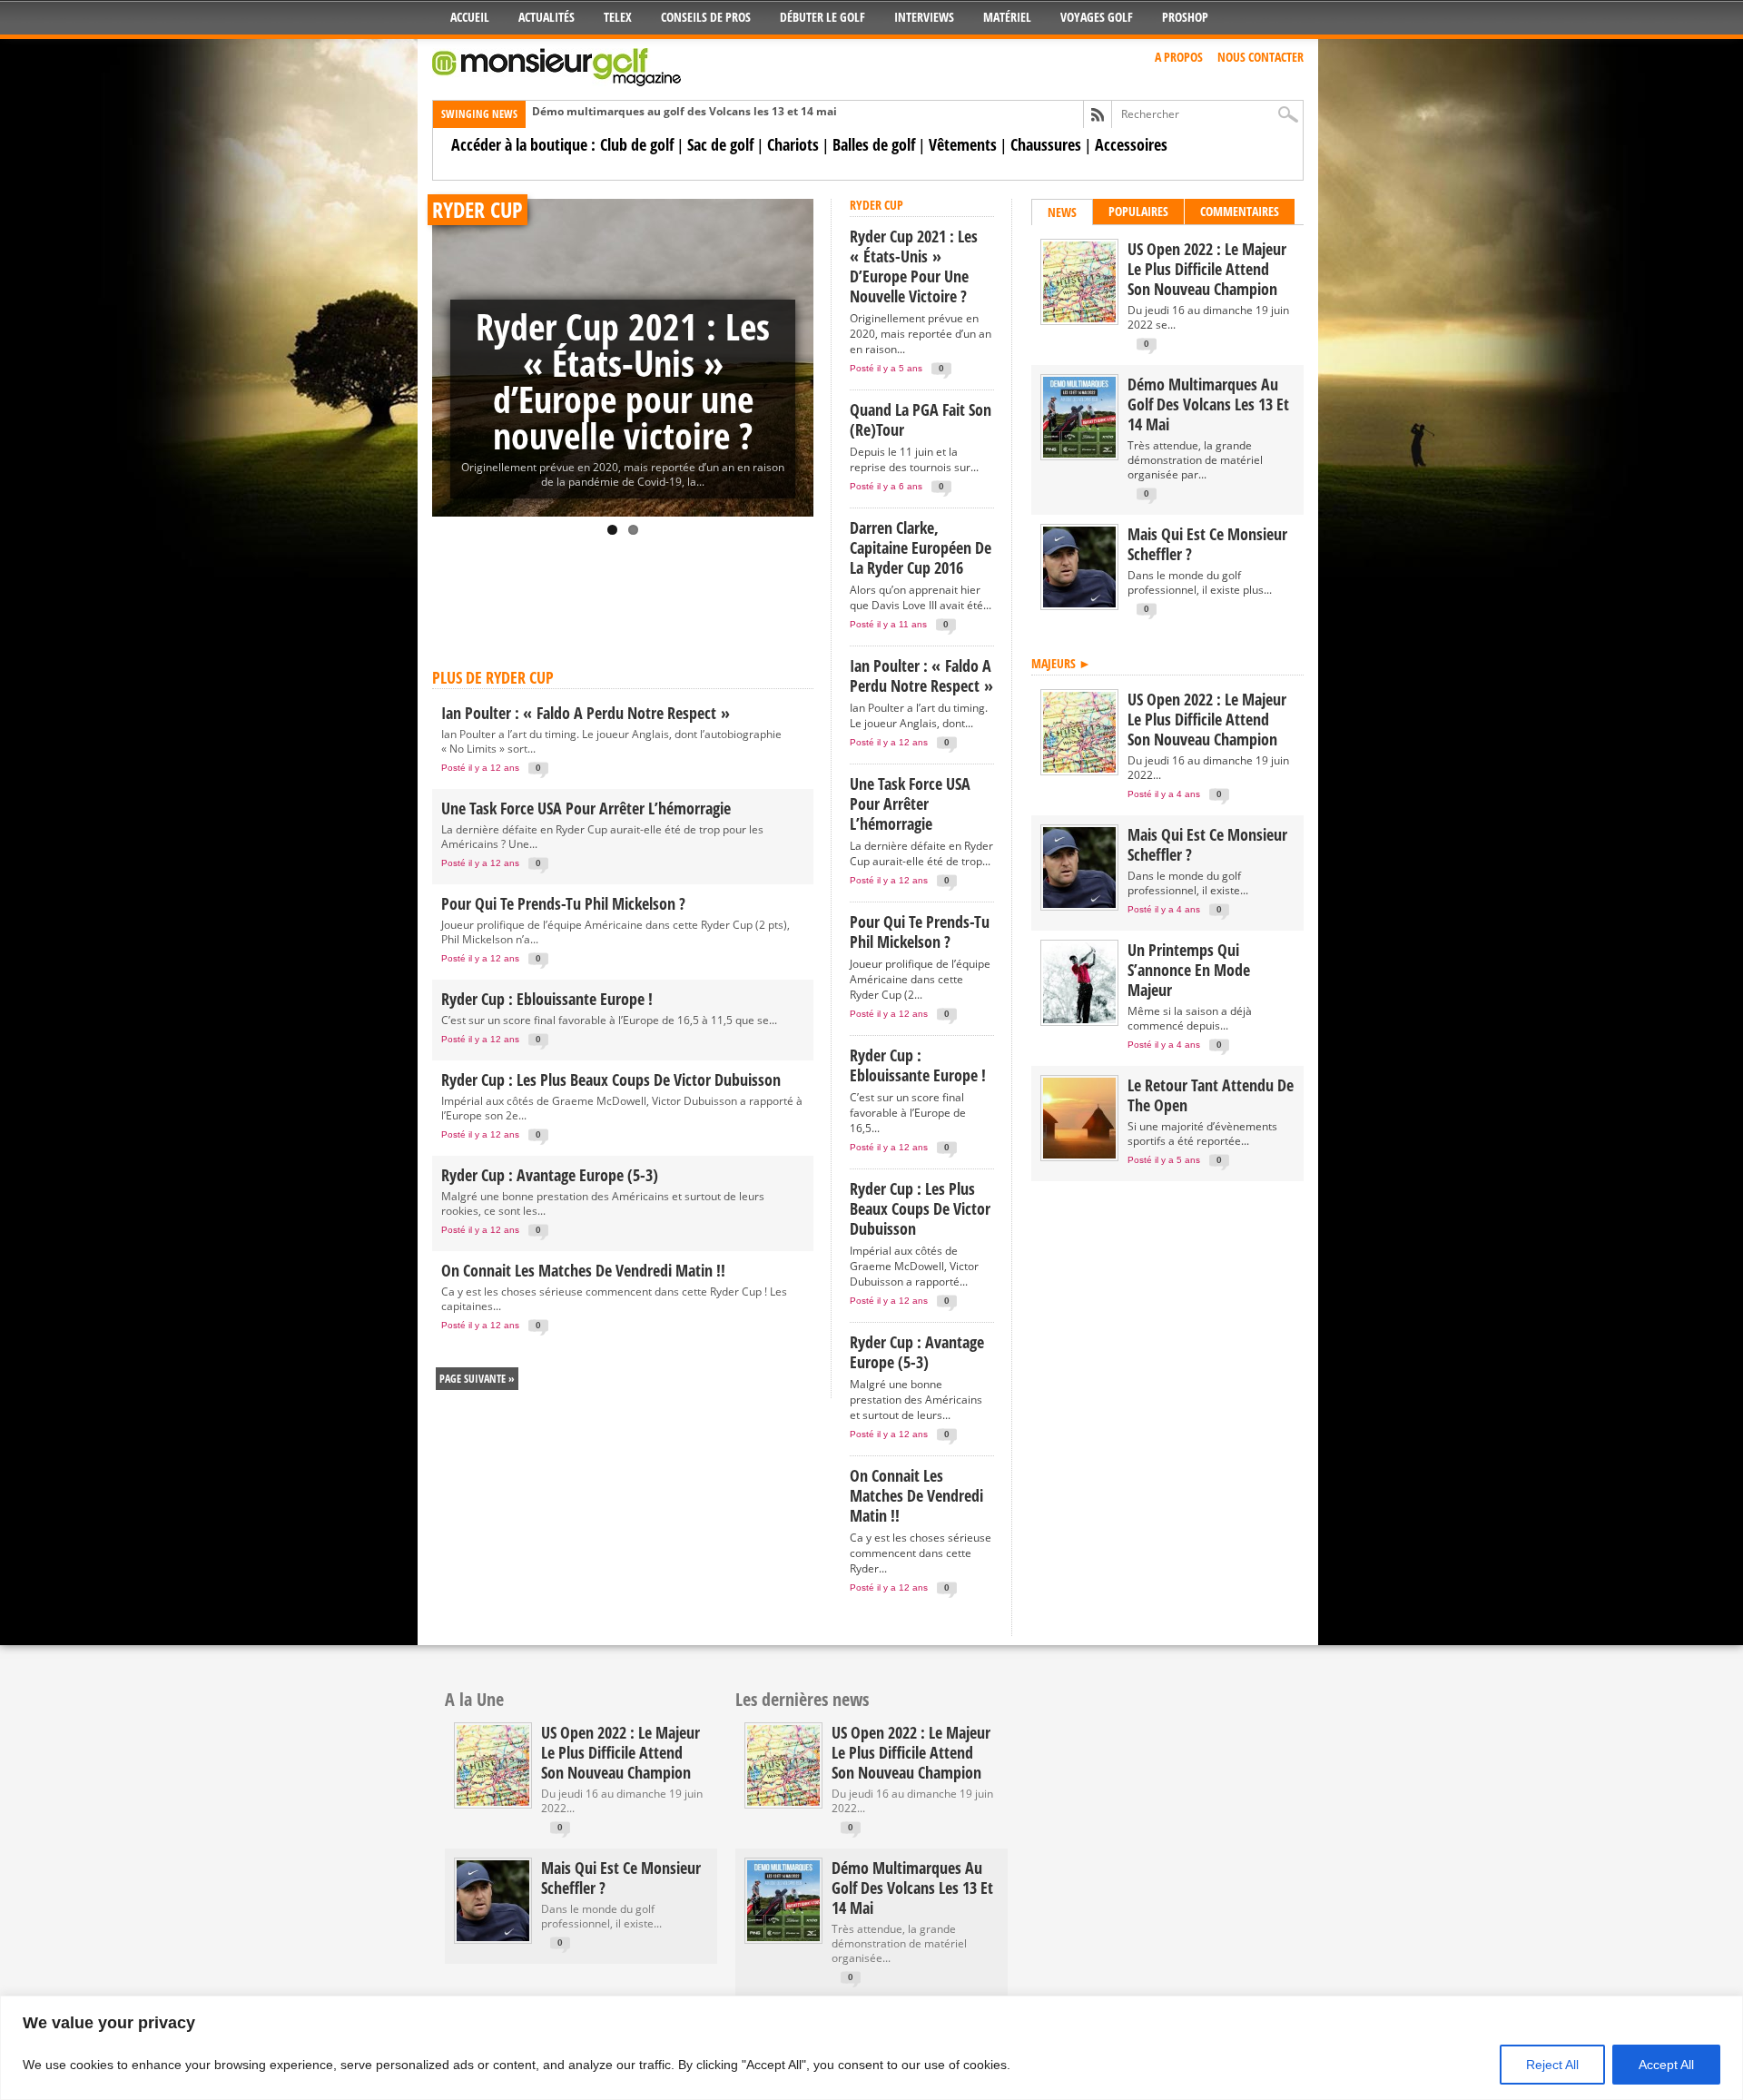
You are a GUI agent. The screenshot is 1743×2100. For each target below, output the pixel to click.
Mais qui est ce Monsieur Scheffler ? (1207, 544)
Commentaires (1240, 211)
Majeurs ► (1061, 663)
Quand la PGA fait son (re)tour (623, 417)
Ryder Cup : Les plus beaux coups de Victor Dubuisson (611, 1080)
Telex (618, 17)
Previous (450, 344)
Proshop (1185, 17)
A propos (1179, 57)
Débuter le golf (822, 17)
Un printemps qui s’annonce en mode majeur (1189, 970)
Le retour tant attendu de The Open (1211, 1095)
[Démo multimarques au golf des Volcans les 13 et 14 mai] (1079, 454)
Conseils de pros (706, 17)
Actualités (547, 17)
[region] (871, 2048)
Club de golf (637, 144)
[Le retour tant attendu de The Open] (1079, 1154)
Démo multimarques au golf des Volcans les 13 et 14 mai (684, 111)
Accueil (470, 17)
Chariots (793, 144)
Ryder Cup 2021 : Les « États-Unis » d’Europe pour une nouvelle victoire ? (914, 266)
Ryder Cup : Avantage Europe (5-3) (550, 1175)
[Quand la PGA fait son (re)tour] (623, 349)
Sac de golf (720, 144)
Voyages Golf (1097, 17)
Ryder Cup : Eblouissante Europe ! (547, 999)
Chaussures (1046, 144)
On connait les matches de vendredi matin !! (583, 1270)
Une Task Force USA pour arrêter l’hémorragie (586, 808)
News (1062, 212)
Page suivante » (477, 1379)
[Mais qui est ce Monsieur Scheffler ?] (1079, 603)
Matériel (1007, 17)
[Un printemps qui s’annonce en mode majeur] (1079, 1019)
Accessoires (1131, 144)
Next (795, 344)
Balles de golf (874, 144)
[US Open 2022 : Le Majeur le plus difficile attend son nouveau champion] (1079, 318)
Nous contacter (1260, 57)
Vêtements (963, 144)
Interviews (924, 17)
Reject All (1552, 2065)
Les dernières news (802, 1699)
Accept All (1666, 2065)
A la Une (474, 1699)
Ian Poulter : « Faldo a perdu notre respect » (586, 713)
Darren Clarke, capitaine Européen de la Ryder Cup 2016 (921, 547)
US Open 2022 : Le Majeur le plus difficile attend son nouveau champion (1207, 269)
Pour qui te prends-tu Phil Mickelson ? (563, 903)
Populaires (1138, 211)
